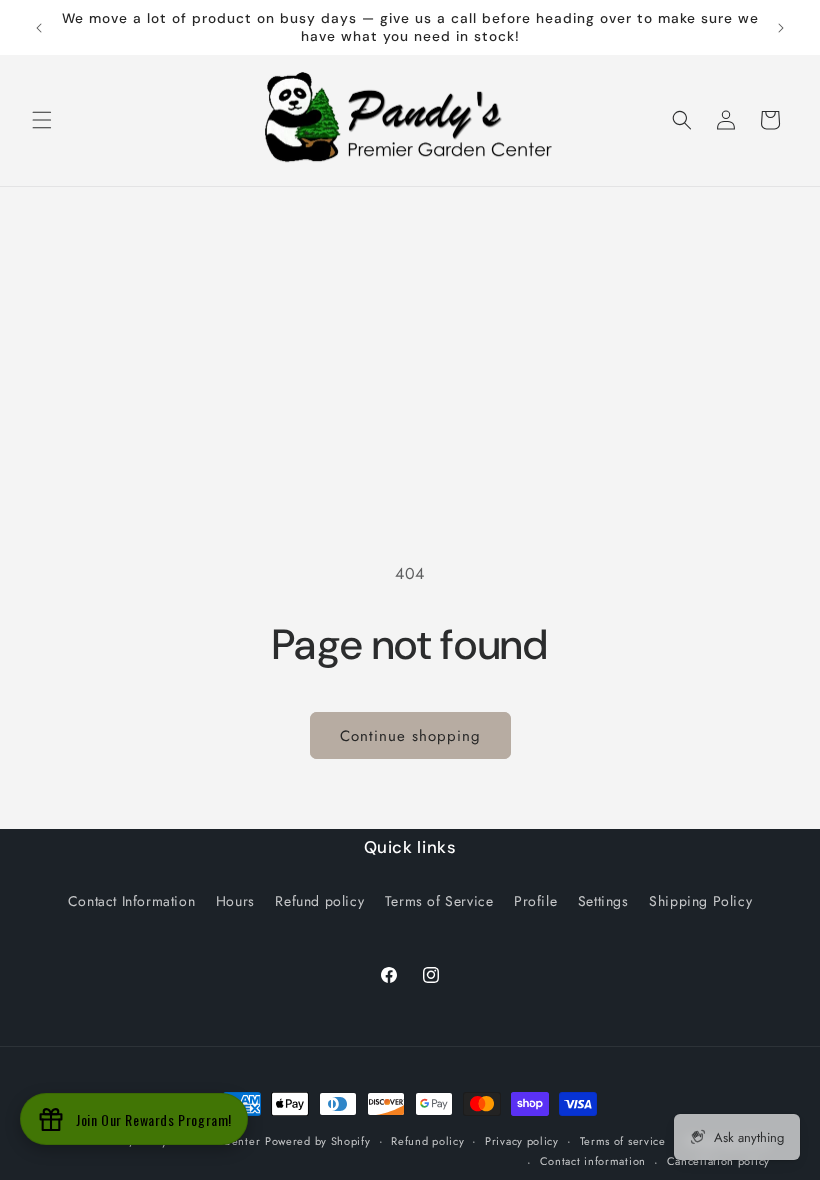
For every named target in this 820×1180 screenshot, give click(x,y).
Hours (235, 901)
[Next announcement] (781, 28)
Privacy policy (522, 1141)
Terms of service (623, 1141)
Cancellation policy (718, 1161)
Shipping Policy (700, 901)
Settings (603, 901)
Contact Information (131, 901)
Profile (535, 901)
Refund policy (319, 901)
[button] (42, 120)
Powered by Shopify (318, 1141)
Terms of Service (439, 901)
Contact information (593, 1161)
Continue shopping (410, 736)
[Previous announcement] (39, 28)
